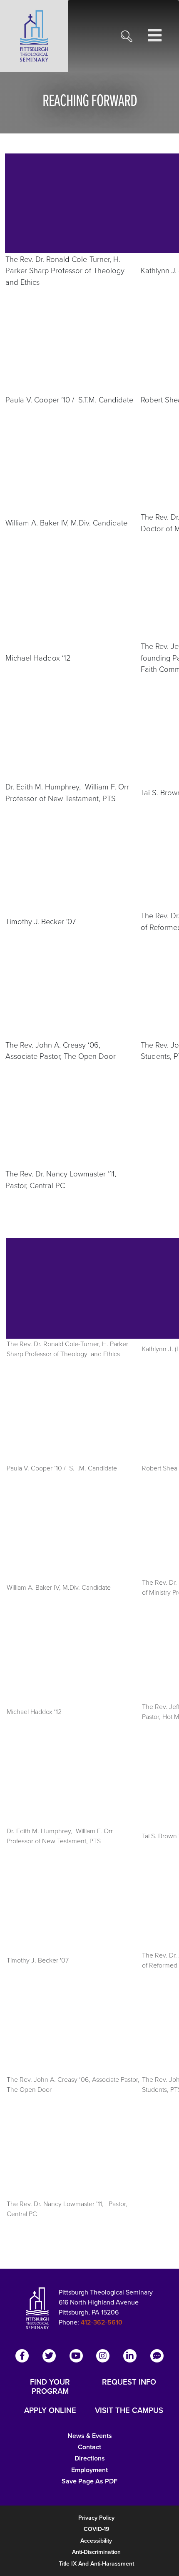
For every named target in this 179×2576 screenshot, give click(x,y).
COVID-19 (96, 2529)
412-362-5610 (102, 2322)
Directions (90, 2458)
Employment (89, 2470)
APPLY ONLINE (50, 2410)
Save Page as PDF (89, 2481)
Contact (89, 2447)
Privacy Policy (96, 2518)
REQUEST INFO (129, 2382)
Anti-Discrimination (96, 2552)
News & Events (90, 2436)
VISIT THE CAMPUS (129, 2410)
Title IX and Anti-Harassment (96, 2564)
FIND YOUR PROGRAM (50, 2387)
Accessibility (96, 2541)
